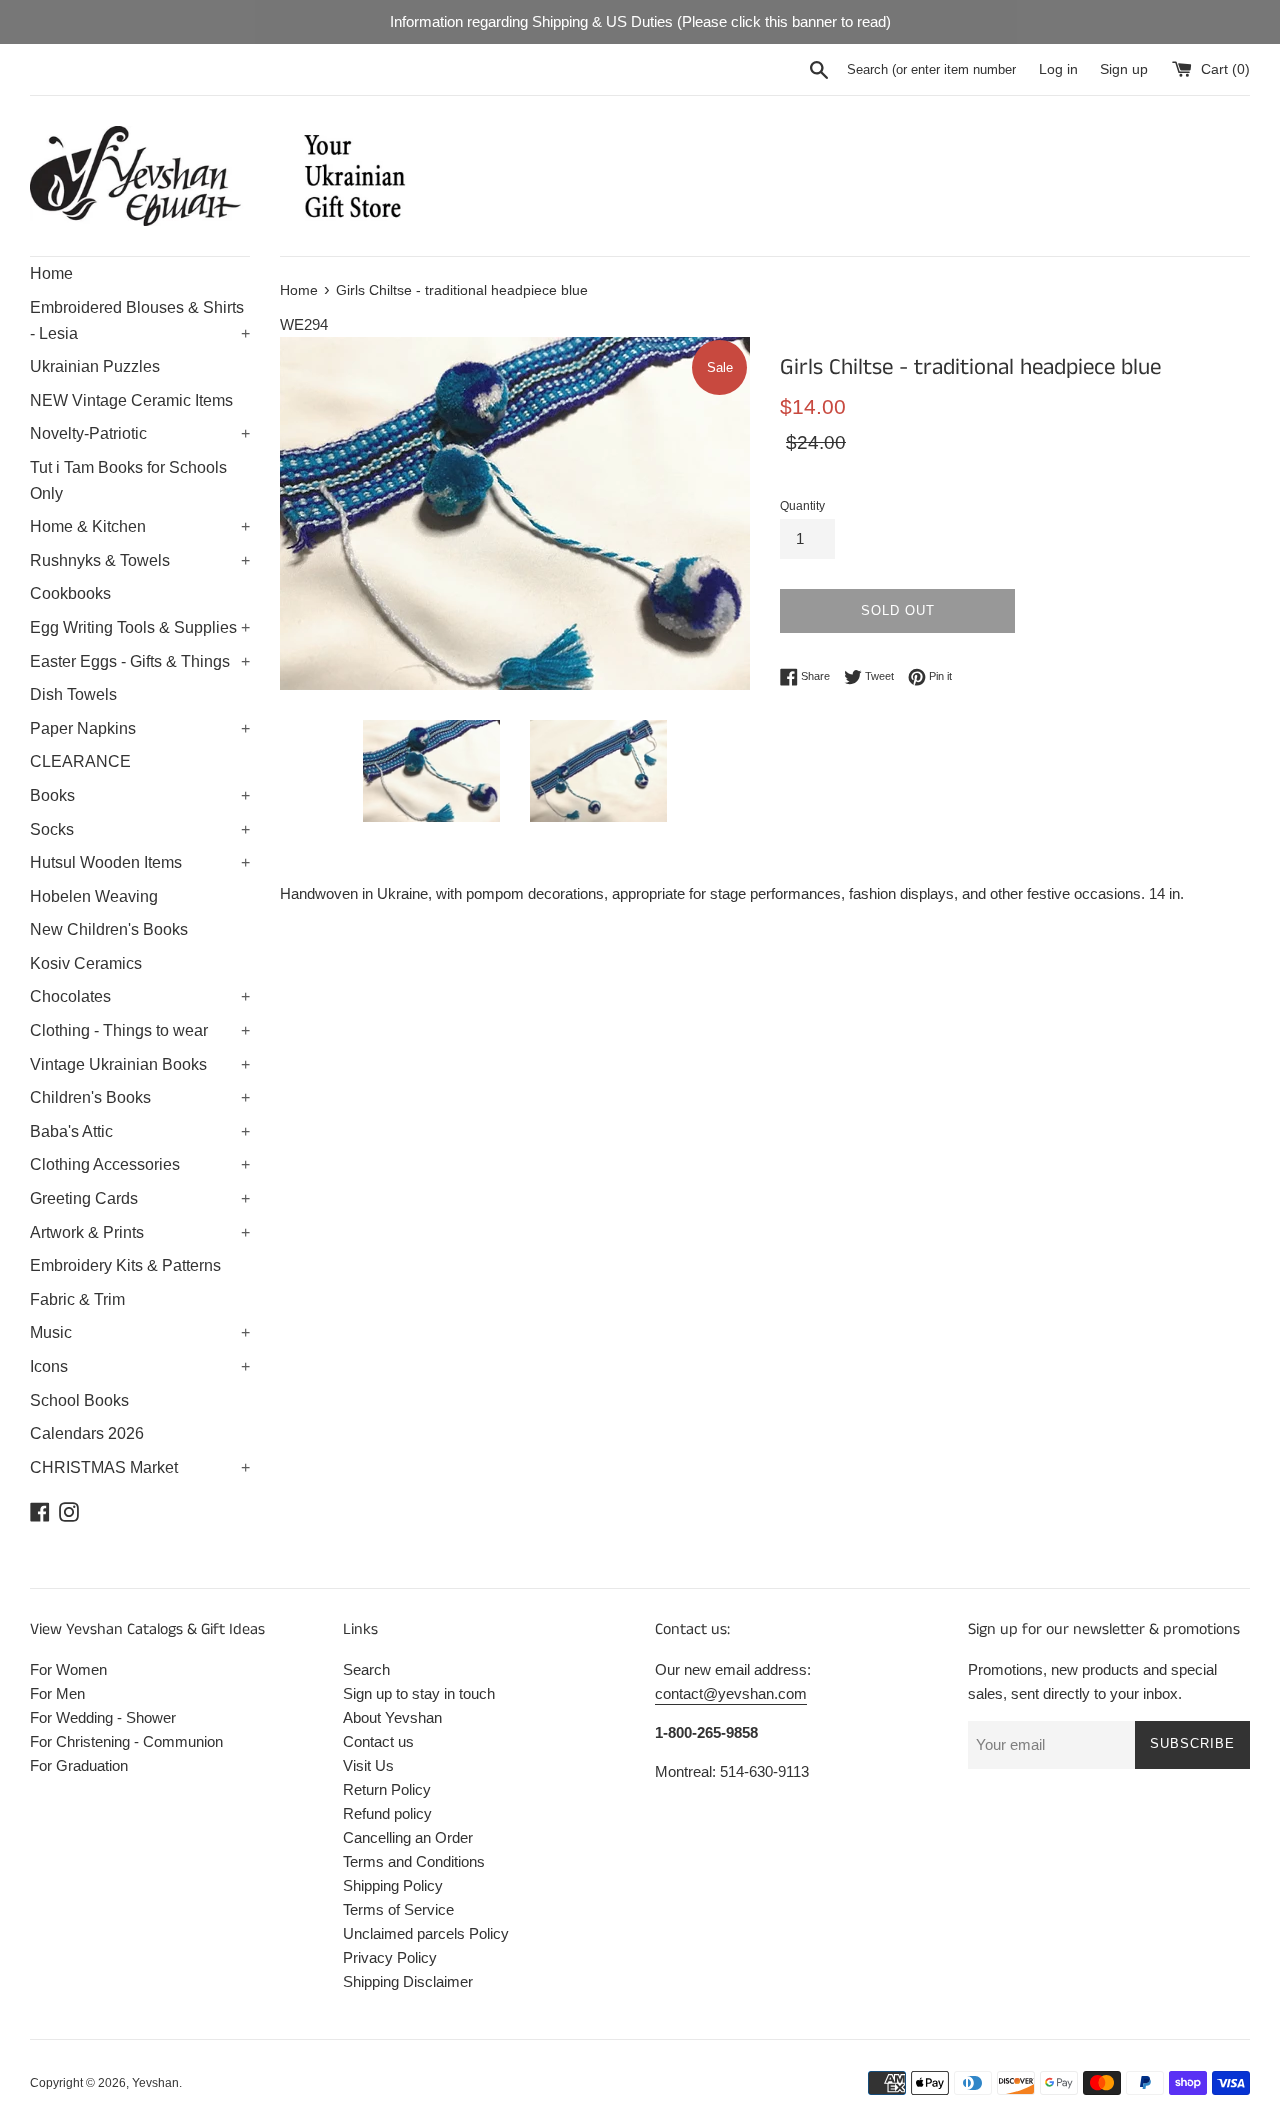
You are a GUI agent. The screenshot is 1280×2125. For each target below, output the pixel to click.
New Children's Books (109, 929)
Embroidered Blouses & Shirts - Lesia (140, 320)
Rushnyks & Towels (140, 560)
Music (140, 1332)
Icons (140, 1366)
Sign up (1124, 69)
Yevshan (155, 2083)
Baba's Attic (140, 1131)
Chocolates (140, 996)
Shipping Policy (393, 1885)
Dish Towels (73, 694)
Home (51, 273)
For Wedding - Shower (103, 1717)
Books (140, 795)
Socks (140, 829)
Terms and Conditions (414, 1861)
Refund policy (387, 1813)
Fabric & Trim (77, 1299)
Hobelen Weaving (94, 896)
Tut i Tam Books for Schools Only (128, 480)
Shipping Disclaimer (408, 1981)
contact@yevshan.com (731, 1693)
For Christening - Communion (126, 1741)
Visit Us (368, 1765)
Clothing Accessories (140, 1164)
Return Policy (387, 1789)
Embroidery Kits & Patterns (125, 1265)
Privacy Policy (390, 1957)
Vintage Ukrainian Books (140, 1064)
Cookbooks (70, 593)
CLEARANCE (80, 761)
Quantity (802, 506)
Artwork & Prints (140, 1232)
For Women (68, 1669)
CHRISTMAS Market (140, 1467)
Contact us (378, 1741)
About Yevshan (392, 1717)
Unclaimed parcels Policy (426, 1933)
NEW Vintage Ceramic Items (131, 400)
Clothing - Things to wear (140, 1030)
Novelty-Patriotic (140, 433)
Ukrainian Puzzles (95, 366)
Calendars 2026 (87, 1433)
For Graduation (79, 1765)
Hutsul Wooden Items (140, 862)
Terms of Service (398, 1909)
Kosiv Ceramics (86, 963)
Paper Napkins (140, 728)
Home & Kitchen (140, 526)
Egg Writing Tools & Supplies (140, 627)
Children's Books (140, 1097)
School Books (79, 1400)
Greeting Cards (140, 1198)
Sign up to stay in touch (419, 1693)
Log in (1058, 69)
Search (366, 1669)
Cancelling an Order (408, 1837)
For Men (57, 1693)
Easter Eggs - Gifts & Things (140, 661)
